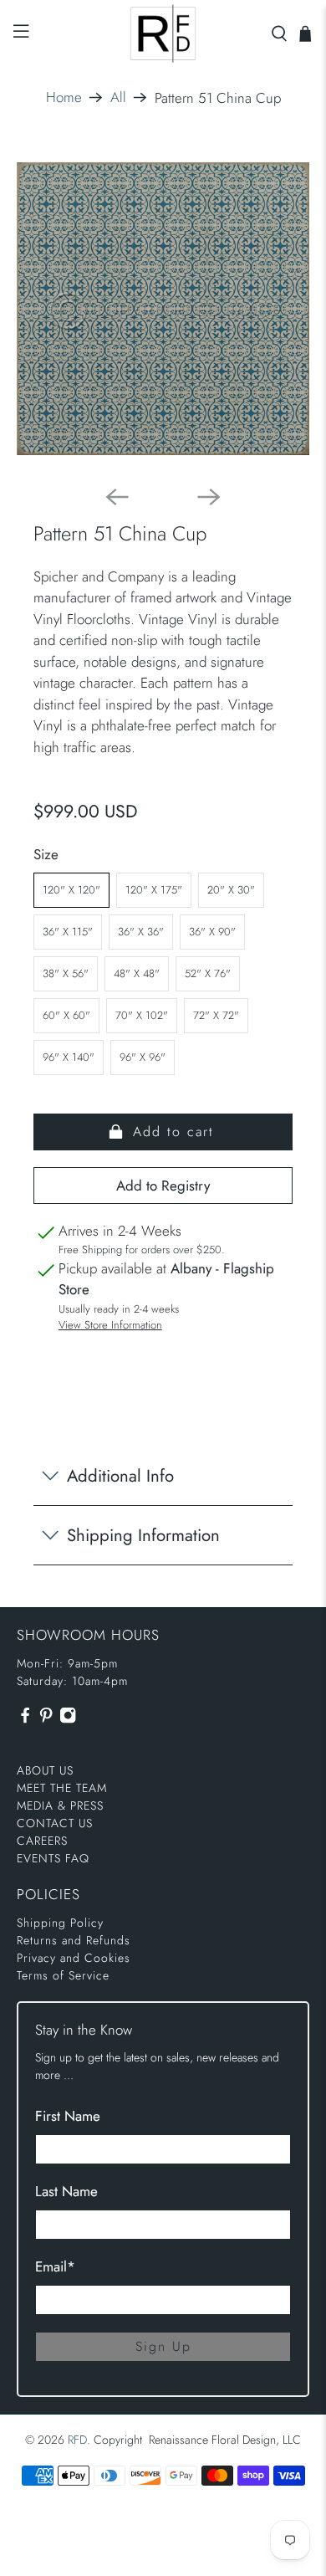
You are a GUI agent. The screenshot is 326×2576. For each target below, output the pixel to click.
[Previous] (117, 497)
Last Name (66, 2191)
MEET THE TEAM (62, 1788)
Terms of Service (63, 1975)
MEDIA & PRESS (60, 1805)
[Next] (209, 497)
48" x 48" (137, 973)
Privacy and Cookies (74, 1958)
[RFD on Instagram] (68, 1719)
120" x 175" (154, 890)
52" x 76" (208, 973)
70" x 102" (142, 1015)
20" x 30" (231, 890)
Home (64, 97)
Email (55, 2266)
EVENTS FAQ (53, 1858)
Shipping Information (143, 1535)
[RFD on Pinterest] (46, 1719)
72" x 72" (216, 1015)
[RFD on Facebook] (25, 1719)
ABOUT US (45, 1770)
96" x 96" (143, 1057)
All (118, 97)
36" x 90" (212, 932)
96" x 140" (69, 1057)
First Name (68, 2116)
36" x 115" (68, 932)
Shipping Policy (60, 1923)
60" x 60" (66, 1015)
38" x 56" (66, 973)
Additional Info (120, 1476)
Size (46, 854)
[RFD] (163, 33)
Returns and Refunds (74, 1940)
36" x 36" (141, 932)
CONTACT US (55, 1823)
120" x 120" (71, 890)
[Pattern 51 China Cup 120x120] (163, 309)
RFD (77, 2440)
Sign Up (163, 2346)
